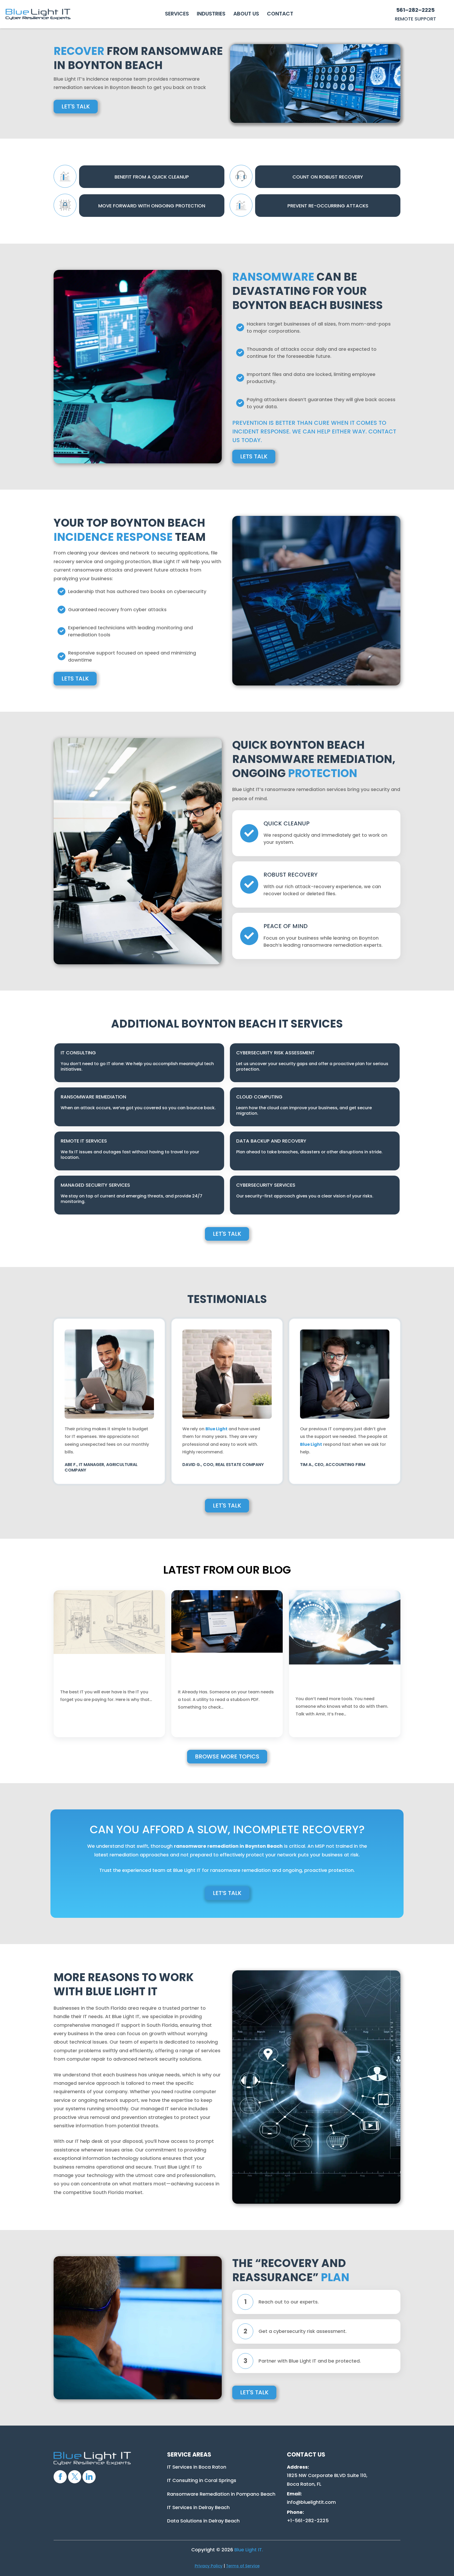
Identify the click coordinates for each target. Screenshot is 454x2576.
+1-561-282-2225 (308, 2520)
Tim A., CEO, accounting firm (333, 1465)
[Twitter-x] (75, 2477)
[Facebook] (60, 2477)
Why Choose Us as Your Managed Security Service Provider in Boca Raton (340, 1682)
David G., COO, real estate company (223, 1465)
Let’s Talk (227, 1893)
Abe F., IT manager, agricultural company (101, 1467)
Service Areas (189, 2455)
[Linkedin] (89, 2477)
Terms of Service (243, 2566)
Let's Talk (76, 106)
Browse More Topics (227, 1756)
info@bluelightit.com (311, 2502)
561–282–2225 (415, 10)
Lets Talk (254, 456)
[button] (177, 14)
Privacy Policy (209, 2566)
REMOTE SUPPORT (416, 19)
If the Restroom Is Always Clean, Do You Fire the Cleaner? (107, 1678)
